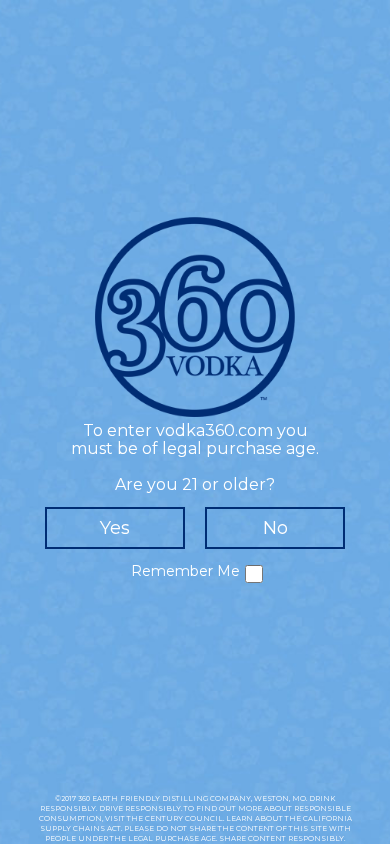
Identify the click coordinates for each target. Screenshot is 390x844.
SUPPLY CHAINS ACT (80, 828)
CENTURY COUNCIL (184, 818)
